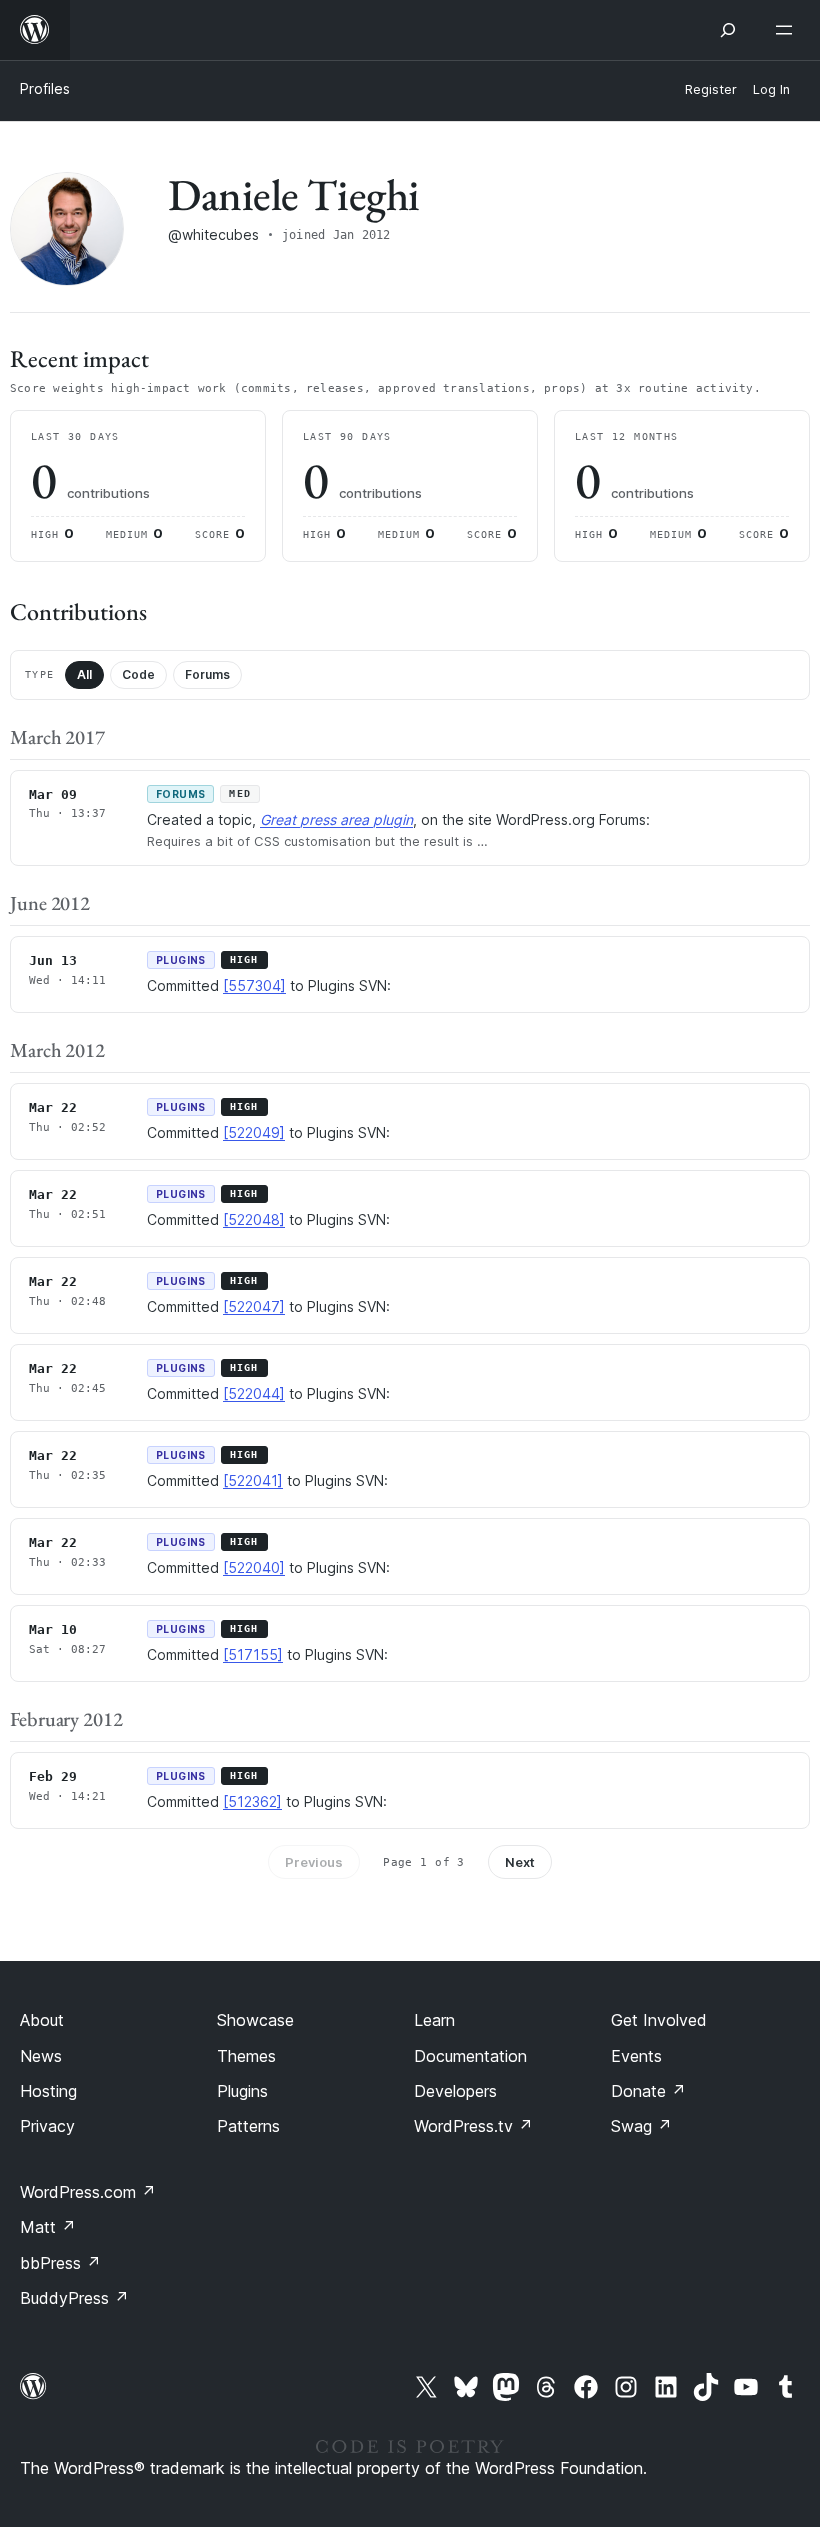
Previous (314, 1862)
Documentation (470, 2056)
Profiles (45, 88)
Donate (648, 2091)
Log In (771, 89)
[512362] (252, 1801)
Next (520, 1862)
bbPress (60, 2263)
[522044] (254, 1393)
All (84, 674)
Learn (434, 2020)
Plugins (242, 2091)
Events (636, 2056)
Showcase (255, 2020)
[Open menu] (788, 30)
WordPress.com (88, 2192)
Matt (48, 2227)
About (42, 2020)
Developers (455, 2091)
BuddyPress (74, 2298)
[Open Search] (728, 30)
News (41, 2056)
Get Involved (659, 2020)
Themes (246, 2056)
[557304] (254, 985)
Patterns (248, 2126)
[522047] (254, 1306)
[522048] (254, 1219)
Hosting (48, 2091)
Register (711, 89)
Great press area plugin (336, 819)
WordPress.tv (473, 2126)
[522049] (254, 1132)
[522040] (254, 1567)
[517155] (253, 1654)
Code (138, 674)
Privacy (47, 2126)
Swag (641, 2126)
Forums (207, 674)
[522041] (253, 1480)
